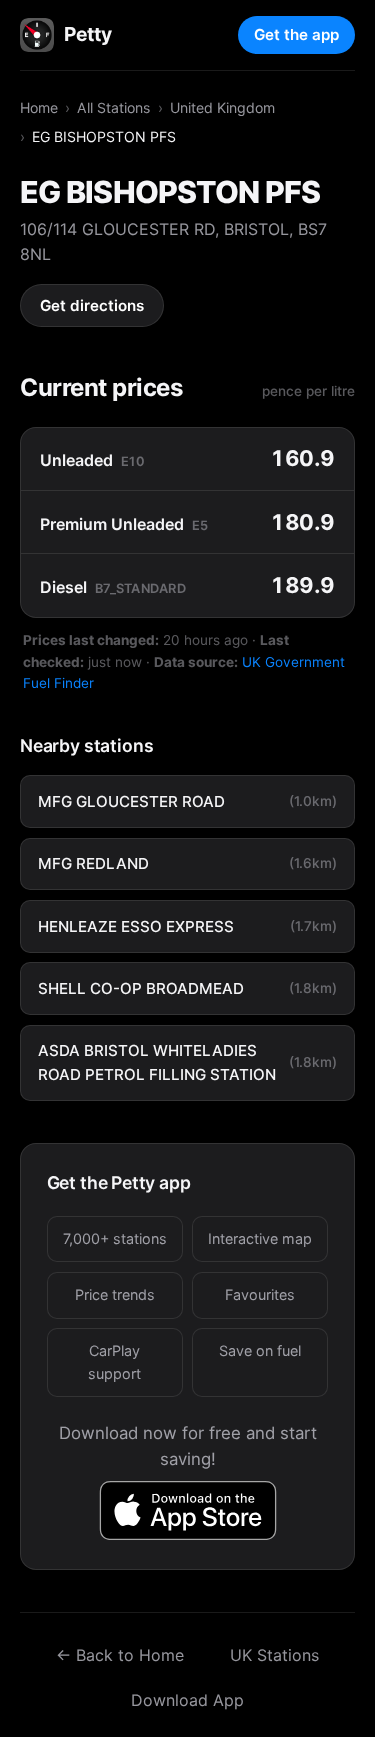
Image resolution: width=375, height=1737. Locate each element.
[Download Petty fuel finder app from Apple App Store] (188, 1510)
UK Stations (274, 1655)
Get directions (92, 305)
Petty (87, 34)
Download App (187, 1700)
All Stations (113, 107)
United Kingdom (222, 107)
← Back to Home (120, 1655)
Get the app (296, 34)
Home (39, 107)
